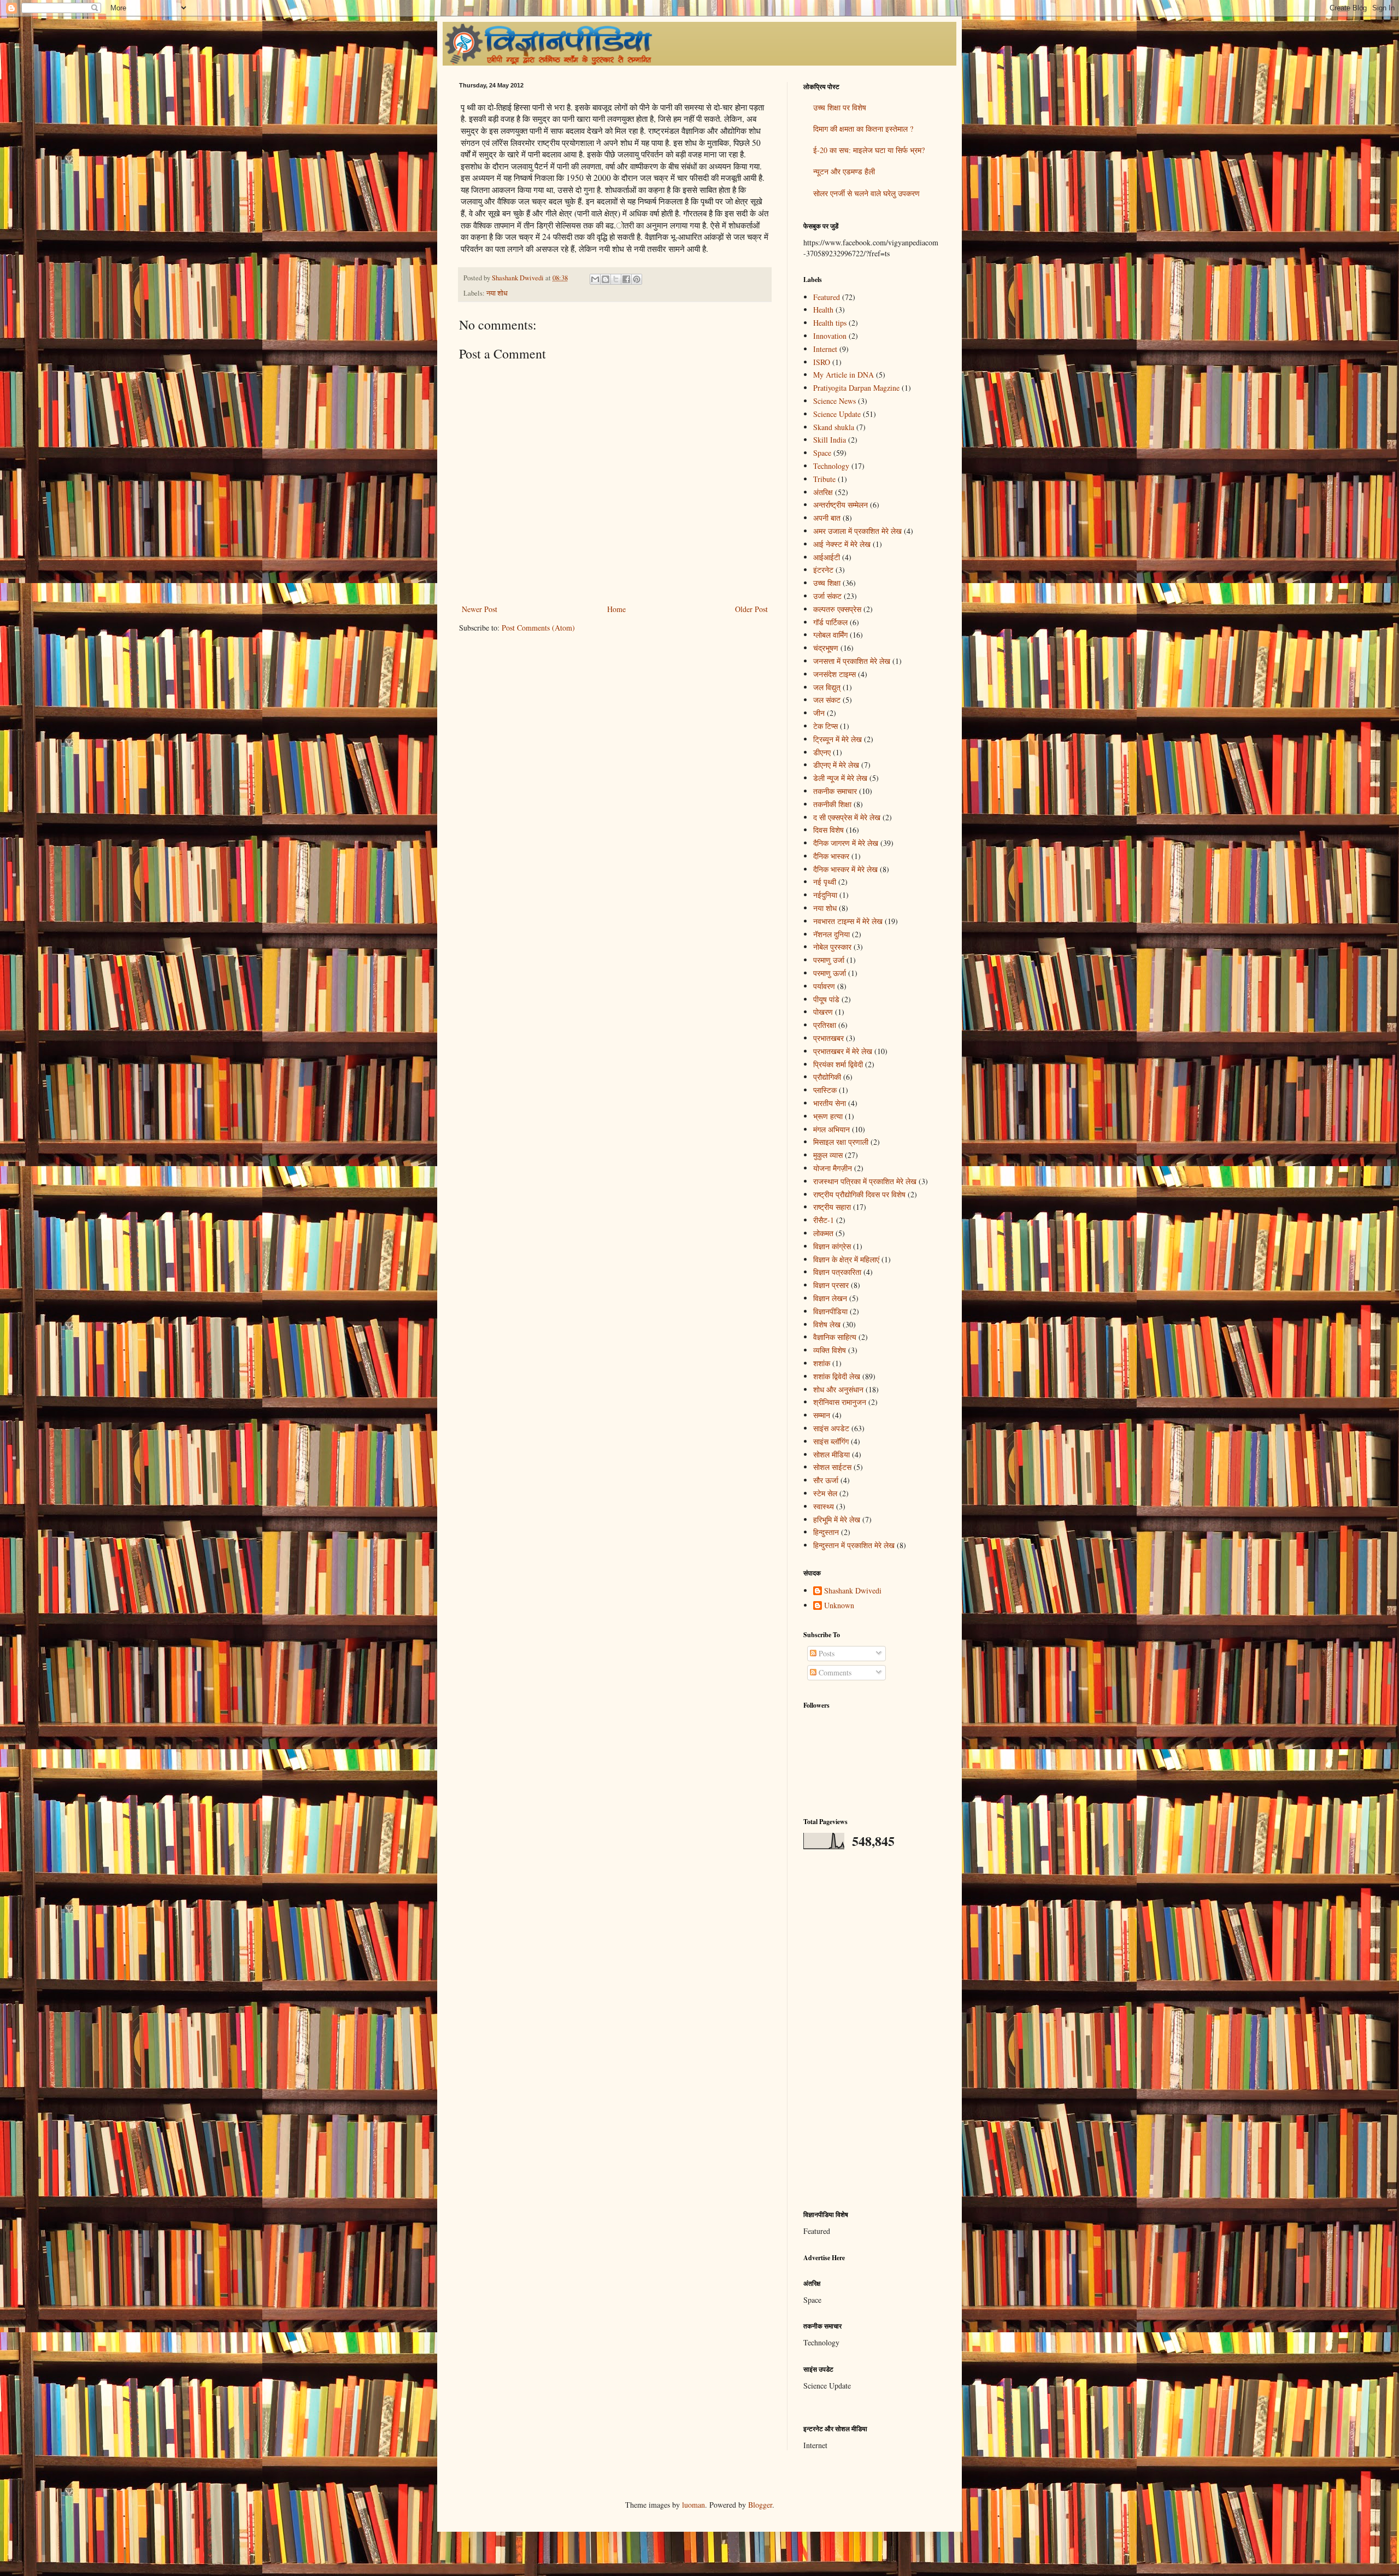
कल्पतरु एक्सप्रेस (837, 609)
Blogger (760, 2505)
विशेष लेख (827, 1324)
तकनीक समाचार (835, 791)
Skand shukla (834, 427)
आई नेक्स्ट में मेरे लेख (842, 544)
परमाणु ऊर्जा (830, 973)
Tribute (824, 479)
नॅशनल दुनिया (831, 934)
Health (823, 310)
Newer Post (480, 609)
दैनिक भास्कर (831, 856)
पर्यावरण (824, 986)
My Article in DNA (843, 375)
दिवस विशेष (828, 830)
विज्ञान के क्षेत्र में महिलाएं (846, 1259)
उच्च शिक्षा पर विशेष (840, 107)
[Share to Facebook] (626, 279)
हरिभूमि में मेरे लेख (837, 1519)
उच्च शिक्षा (827, 583)
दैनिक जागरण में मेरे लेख (846, 843)
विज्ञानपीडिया (830, 1311)
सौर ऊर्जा (826, 1480)
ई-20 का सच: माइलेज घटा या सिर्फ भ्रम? (869, 150)
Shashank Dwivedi (853, 1591)
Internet (825, 349)
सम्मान (822, 1415)
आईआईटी (827, 557)
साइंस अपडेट (831, 1428)
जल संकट (827, 700)
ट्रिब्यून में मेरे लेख (837, 739)
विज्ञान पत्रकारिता (837, 1272)
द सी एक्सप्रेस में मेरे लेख (847, 817)
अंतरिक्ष (823, 492)
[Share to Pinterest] (637, 279)
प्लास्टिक (825, 1090)
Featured (827, 297)
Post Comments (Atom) (538, 628)
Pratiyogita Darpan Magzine (856, 388)
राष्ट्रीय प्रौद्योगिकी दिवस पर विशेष (859, 1194)
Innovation (830, 336)
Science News (834, 401)
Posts (825, 1653)
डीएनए (822, 752)
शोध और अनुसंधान (838, 1389)
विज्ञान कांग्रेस (832, 1246)
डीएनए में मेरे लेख (836, 765)
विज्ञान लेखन (830, 1298)
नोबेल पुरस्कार (832, 947)
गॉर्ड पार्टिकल (830, 622)
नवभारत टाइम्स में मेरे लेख (848, 921)
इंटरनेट (823, 570)
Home (616, 609)
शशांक (822, 1363)
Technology (831, 466)
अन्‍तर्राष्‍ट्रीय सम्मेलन (840, 505)
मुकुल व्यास (828, 1155)
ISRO (822, 362)
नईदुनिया (825, 895)
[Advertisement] (872, 2030)
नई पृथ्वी (825, 882)
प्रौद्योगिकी (827, 1077)
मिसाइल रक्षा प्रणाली (841, 1142)
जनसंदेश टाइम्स (834, 674)
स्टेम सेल (825, 1493)
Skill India (830, 440)
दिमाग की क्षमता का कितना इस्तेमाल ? (863, 129)
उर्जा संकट (827, 596)
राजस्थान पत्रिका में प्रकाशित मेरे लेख (865, 1181)
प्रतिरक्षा (825, 1025)
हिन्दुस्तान (826, 1532)
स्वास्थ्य (824, 1506)
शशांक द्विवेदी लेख (837, 1376)
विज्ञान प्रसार (831, 1285)
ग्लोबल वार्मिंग (830, 635)
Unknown (839, 1606)
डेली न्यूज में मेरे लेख (840, 778)
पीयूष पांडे (826, 999)
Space (822, 453)
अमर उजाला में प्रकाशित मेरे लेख (857, 531)
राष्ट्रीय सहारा (832, 1207)
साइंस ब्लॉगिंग (831, 1441)
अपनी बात (827, 518)
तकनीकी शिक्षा (832, 804)
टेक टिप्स (825, 726)
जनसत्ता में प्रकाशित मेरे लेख (852, 661)
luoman (693, 2505)
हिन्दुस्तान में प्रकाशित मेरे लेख (854, 1545)
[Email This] (595, 279)
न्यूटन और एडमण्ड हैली (844, 171)
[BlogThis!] (606, 279)
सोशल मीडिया (831, 1454)
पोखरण (823, 1012)
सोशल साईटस (832, 1467)
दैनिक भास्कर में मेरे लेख (845, 869)
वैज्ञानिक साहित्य (835, 1337)
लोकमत (823, 1233)
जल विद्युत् (827, 687)
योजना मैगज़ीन (833, 1168)
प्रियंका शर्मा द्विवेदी (838, 1064)
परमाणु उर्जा (829, 960)
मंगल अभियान (831, 1129)
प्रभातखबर (828, 1038)
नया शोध (497, 293)
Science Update (837, 414)
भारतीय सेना (830, 1103)
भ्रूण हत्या (828, 1116)
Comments (834, 1672)
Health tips (830, 323)
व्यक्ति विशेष (830, 1350)
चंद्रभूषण (826, 648)
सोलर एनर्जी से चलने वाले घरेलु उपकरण (866, 193)
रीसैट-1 (824, 1220)
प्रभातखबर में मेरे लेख (843, 1051)
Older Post (751, 609)
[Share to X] (616, 279)
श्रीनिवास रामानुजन (840, 1402)
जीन (819, 713)
